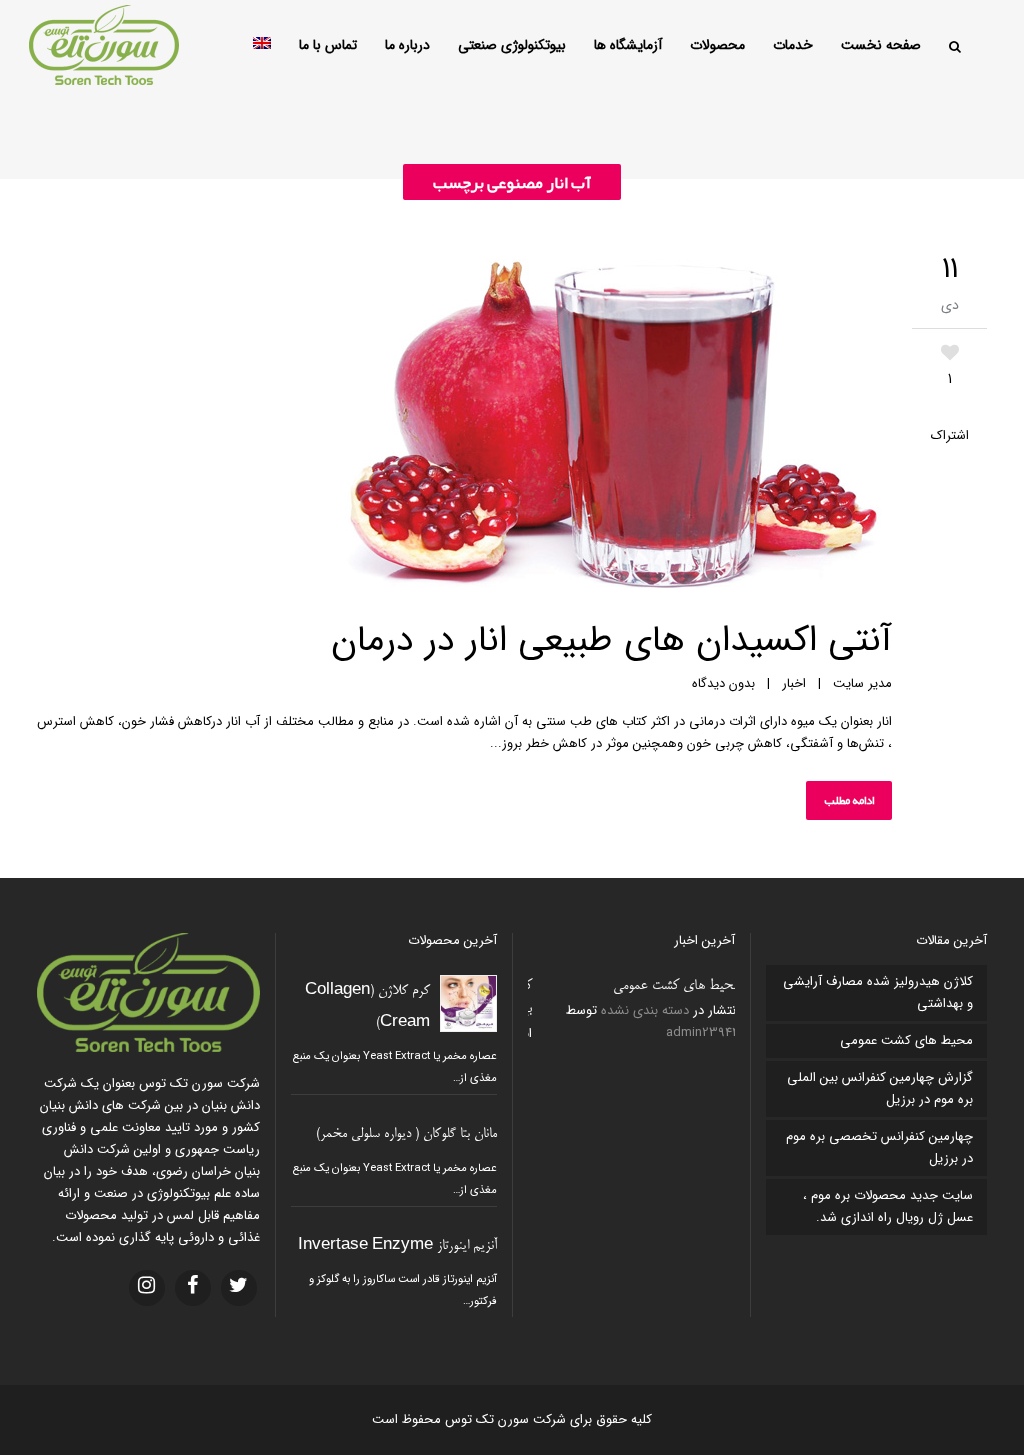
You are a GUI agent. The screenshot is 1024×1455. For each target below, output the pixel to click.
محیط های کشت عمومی (672, 986)
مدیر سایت (862, 683)
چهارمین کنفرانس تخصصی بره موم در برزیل (879, 1147)
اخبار (794, 683)
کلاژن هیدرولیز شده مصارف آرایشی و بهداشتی (878, 992)
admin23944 (698, 1032)
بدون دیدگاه (723, 683)
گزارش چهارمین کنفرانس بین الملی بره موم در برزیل (880, 1088)
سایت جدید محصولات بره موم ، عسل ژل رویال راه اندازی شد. (888, 1206)
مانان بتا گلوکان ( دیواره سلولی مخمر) (406, 1134)
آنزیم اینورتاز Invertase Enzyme (397, 1246)
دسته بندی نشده (641, 1010)
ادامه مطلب (849, 800)
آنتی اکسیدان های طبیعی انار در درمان (611, 640)
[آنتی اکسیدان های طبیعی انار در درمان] (464, 427)
